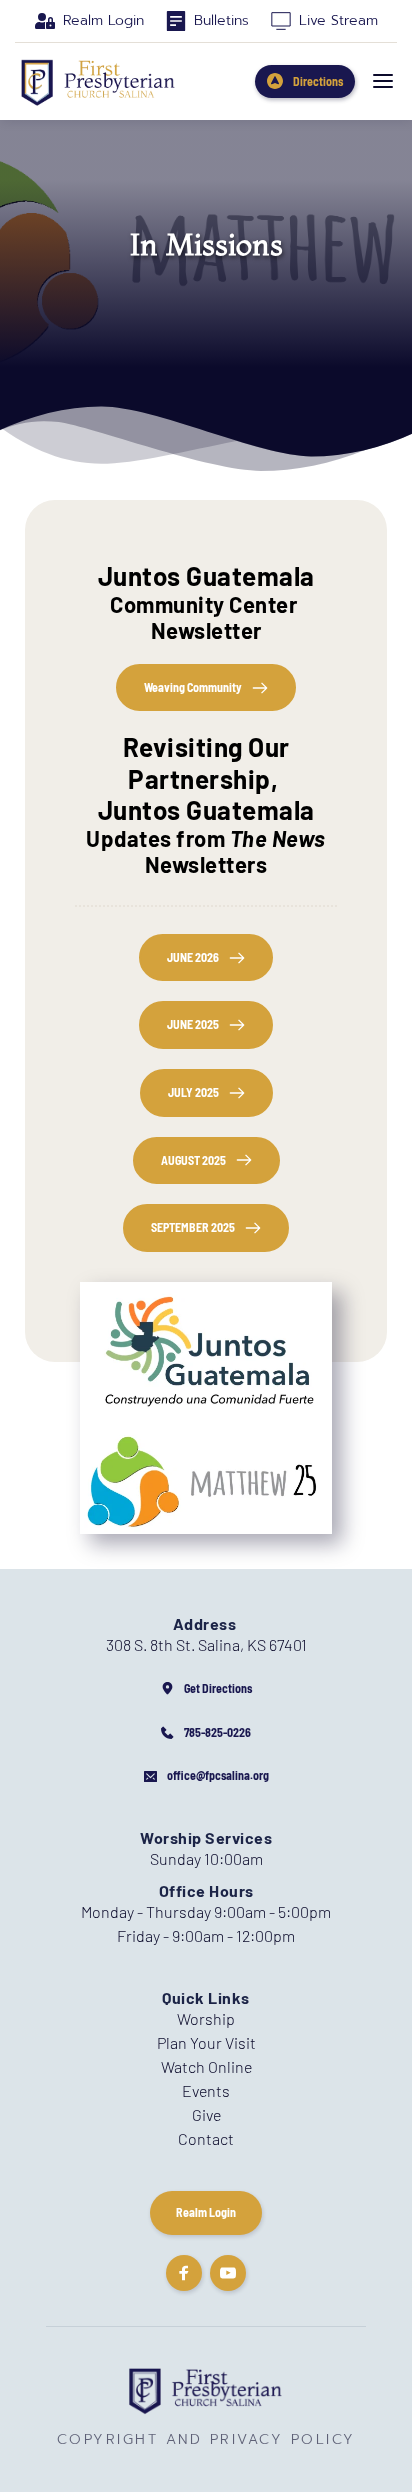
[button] (383, 81)
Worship (206, 2018)
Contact (206, 2138)
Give (206, 2114)
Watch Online (206, 2066)
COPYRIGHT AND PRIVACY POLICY (206, 2439)
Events (206, 2090)
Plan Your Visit (206, 2042)
